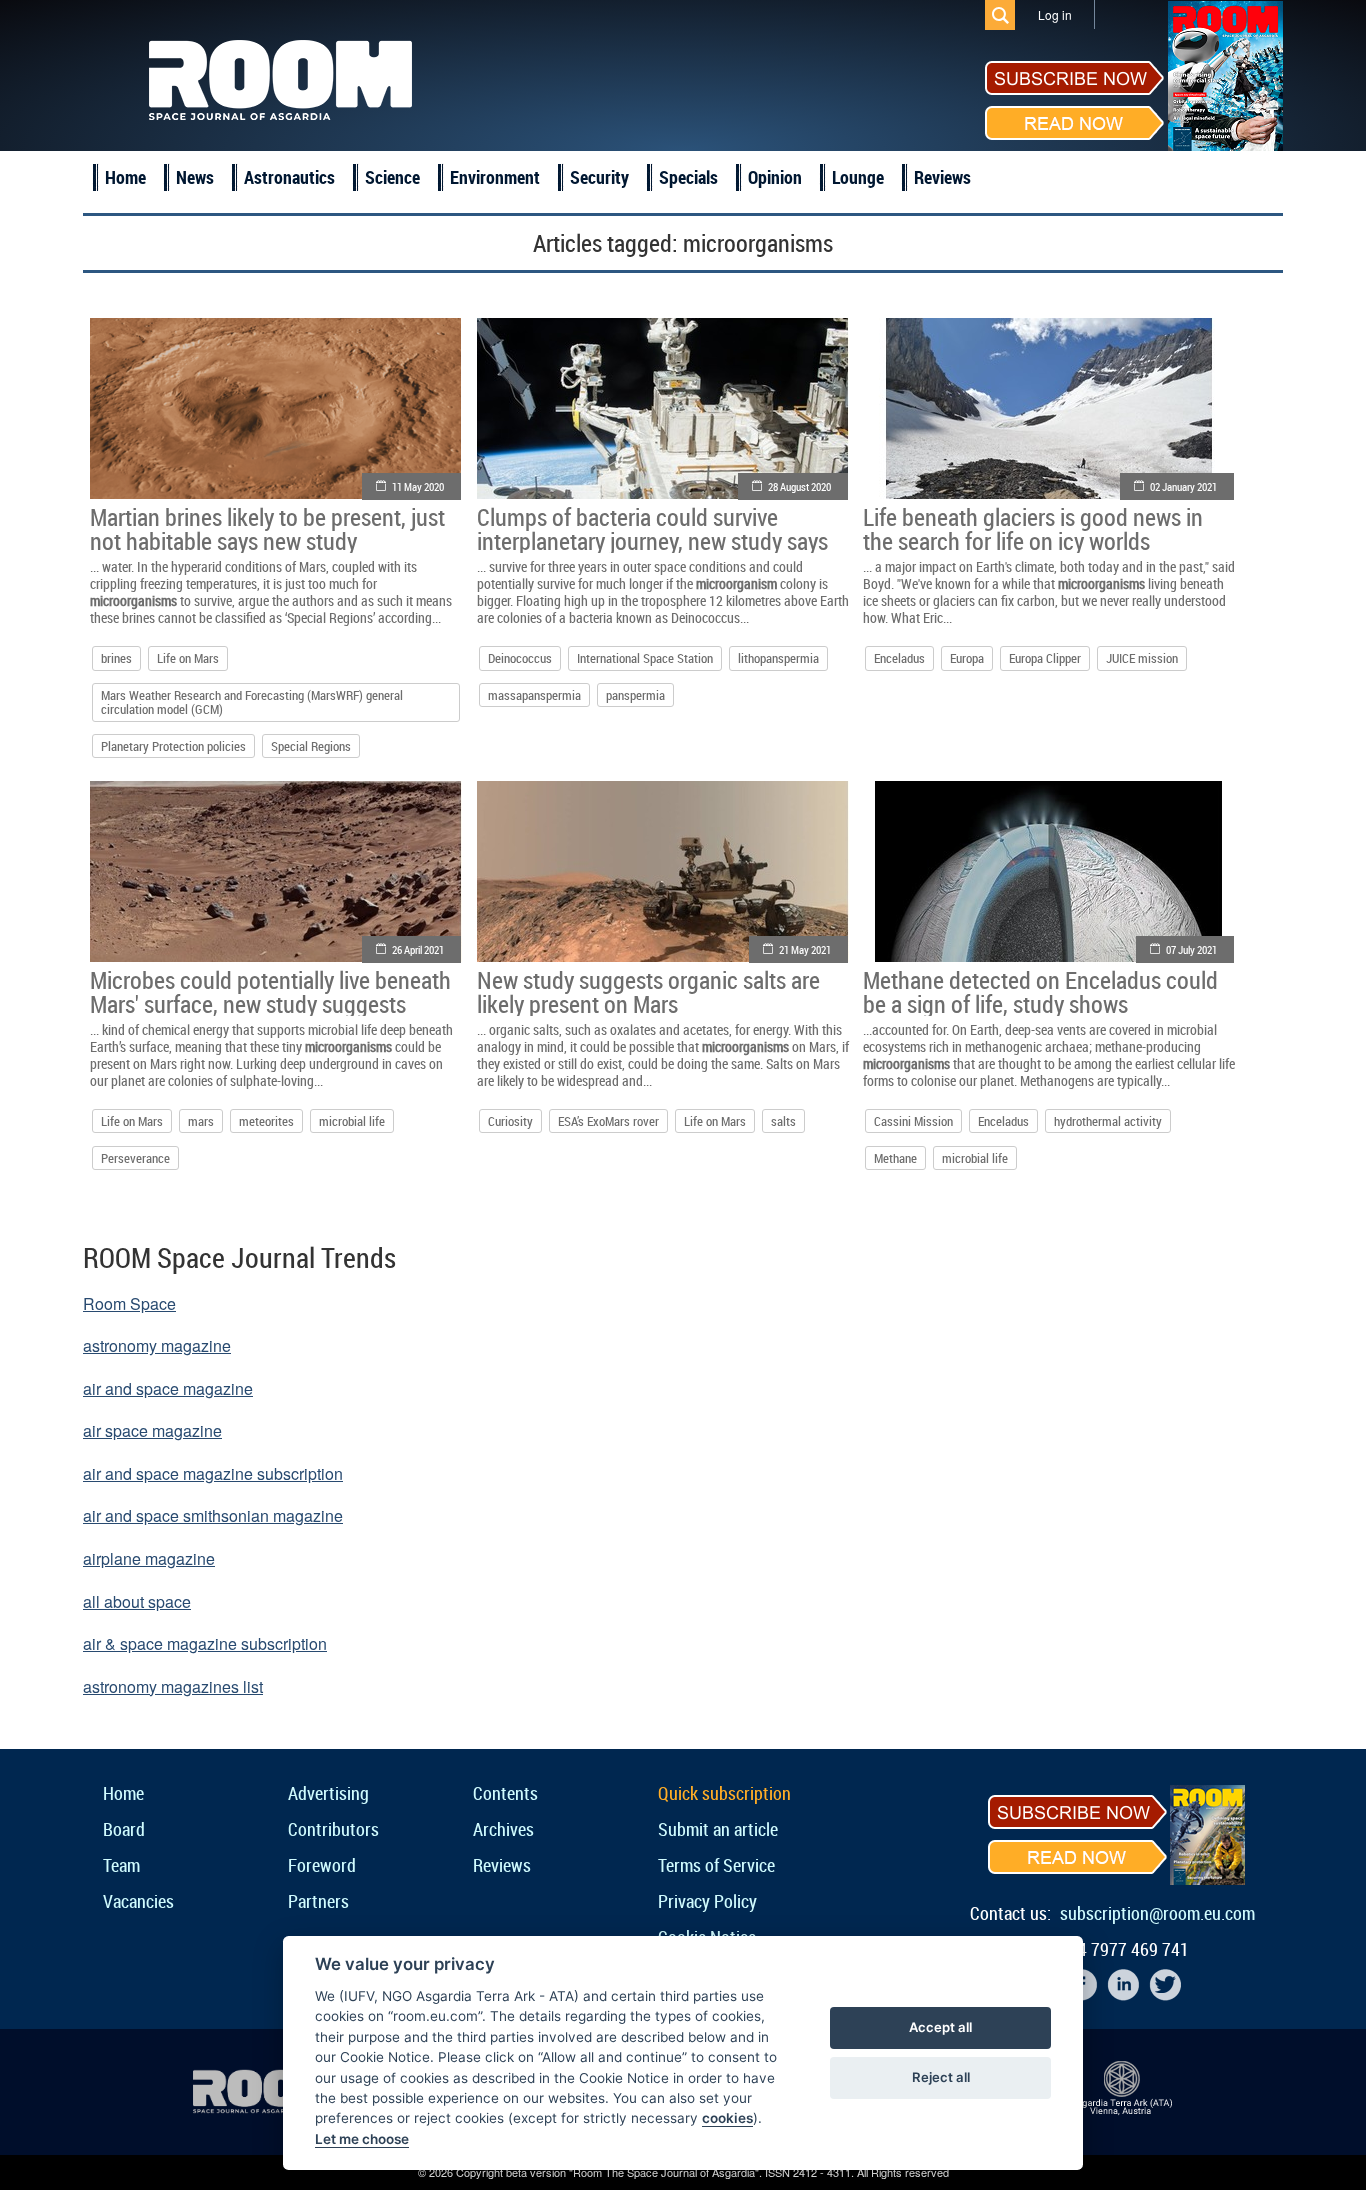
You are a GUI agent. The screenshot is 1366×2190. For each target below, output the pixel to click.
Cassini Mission (913, 1121)
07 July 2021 (1191, 949)
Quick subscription (724, 1793)
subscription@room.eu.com (1157, 1913)
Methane (895, 1158)
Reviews (942, 177)
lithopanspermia (778, 658)
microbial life (352, 1121)
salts (783, 1121)
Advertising (328, 1793)
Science (392, 177)
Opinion (775, 177)
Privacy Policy (707, 1901)
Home (125, 177)
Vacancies (138, 1901)
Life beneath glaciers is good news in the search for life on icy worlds (1033, 529)
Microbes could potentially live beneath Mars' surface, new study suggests (270, 992)
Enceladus (899, 658)
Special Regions (311, 746)
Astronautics (289, 177)
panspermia (635, 695)
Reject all (941, 2077)
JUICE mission (1142, 658)
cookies (727, 2118)
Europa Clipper (1045, 658)
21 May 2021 (805, 949)
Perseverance (135, 1158)
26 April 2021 (418, 949)
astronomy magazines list (173, 1686)
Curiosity (510, 1121)
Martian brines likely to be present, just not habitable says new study (267, 529)
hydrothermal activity (1108, 1121)
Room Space (129, 1303)
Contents (505, 1793)
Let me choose (362, 2139)
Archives (503, 1829)
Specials (688, 177)
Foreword (322, 1865)
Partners (318, 1901)
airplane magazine (149, 1558)
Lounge (858, 177)
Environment (495, 177)
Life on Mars (188, 658)
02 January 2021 (1183, 486)
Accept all (940, 2027)
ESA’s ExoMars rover (608, 1121)
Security (599, 177)
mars (201, 1121)
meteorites (266, 1121)
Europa (967, 658)
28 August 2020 (799, 486)
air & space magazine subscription (205, 1643)
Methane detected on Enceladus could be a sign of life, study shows (1040, 992)
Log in (1055, 14)
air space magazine (152, 1430)
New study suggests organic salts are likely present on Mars (648, 992)
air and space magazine (168, 1388)
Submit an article (718, 1829)
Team (121, 1865)
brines (116, 658)
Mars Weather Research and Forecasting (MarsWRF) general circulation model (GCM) (252, 702)
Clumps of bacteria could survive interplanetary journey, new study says (652, 529)
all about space (137, 1601)
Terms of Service (716, 1865)
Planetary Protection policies (173, 746)
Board (124, 1829)
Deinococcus (520, 658)
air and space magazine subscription (213, 1473)
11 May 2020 (418, 486)
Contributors (333, 1829)
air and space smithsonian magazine (213, 1515)
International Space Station (645, 658)
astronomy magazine (157, 1345)
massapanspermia (534, 695)
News (195, 177)
